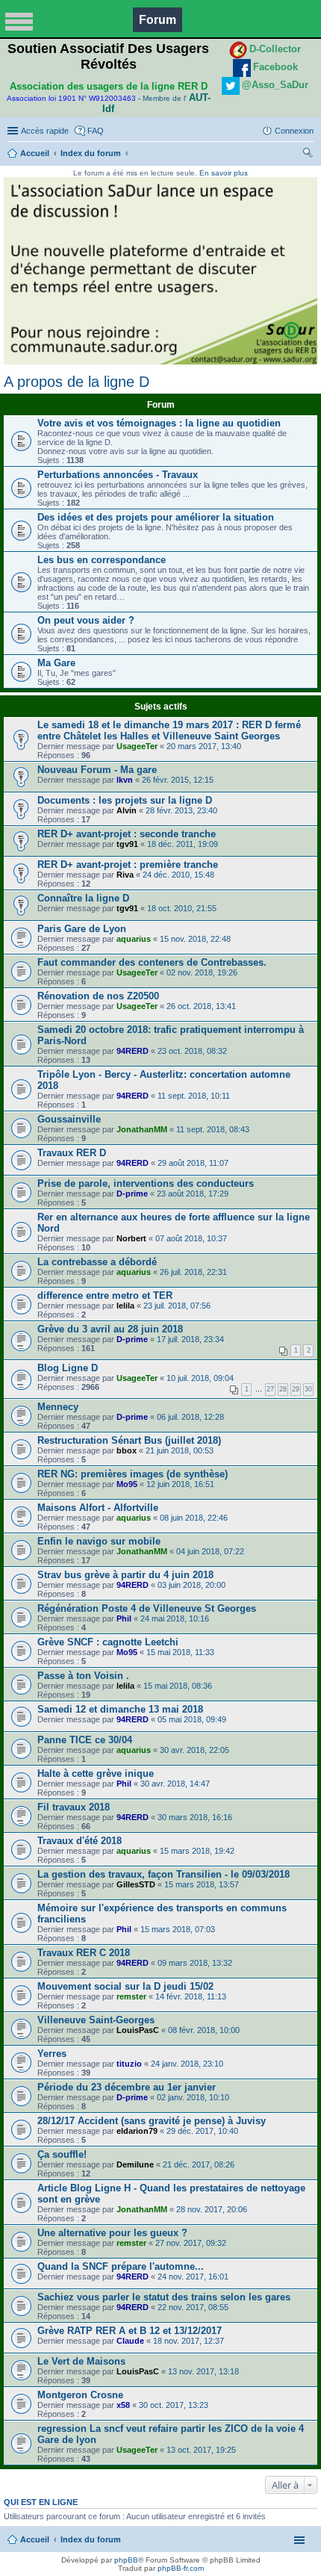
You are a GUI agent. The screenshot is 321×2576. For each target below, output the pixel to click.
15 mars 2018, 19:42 (197, 1851)
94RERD (133, 1051)
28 (283, 1389)
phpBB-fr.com (181, 2568)
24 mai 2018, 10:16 (175, 1618)
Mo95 (127, 1484)
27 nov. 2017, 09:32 (191, 2243)
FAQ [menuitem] (96, 131)
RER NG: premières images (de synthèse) (133, 1474)
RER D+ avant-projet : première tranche (128, 865)
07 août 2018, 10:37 (191, 1238)
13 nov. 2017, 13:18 (203, 2371)
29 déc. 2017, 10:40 (202, 2131)
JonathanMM (142, 1129)
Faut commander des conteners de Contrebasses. (152, 962)
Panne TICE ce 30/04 (85, 1740)
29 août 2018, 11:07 (193, 1163)
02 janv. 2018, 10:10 (193, 2097)
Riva (125, 875)
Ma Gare (56, 663)
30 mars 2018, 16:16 (195, 1817)
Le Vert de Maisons (81, 2361)
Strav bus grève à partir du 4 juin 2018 (125, 1575)
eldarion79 (137, 2131)
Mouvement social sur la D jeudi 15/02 (125, 1986)
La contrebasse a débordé (97, 1262)
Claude (130, 2341)
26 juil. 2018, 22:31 (193, 1272)
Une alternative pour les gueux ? (112, 2233)
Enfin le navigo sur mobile (99, 1541)
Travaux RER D (72, 1153)
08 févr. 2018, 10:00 (204, 2030)
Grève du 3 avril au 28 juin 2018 (110, 1329)
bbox (127, 1450)
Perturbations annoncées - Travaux (118, 475)
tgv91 (127, 844)
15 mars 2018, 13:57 (202, 1884)
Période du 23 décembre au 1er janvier (127, 2087)
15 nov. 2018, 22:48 (195, 939)
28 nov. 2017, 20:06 (212, 2209)
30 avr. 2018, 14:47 (175, 1784)
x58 (123, 2405)
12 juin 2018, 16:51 (180, 1484)
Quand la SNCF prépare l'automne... (121, 2266)
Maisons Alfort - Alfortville (98, 1508)
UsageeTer (137, 746)
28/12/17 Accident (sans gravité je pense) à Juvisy (152, 2121)
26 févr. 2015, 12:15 (178, 780)
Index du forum (91, 153)
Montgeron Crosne (80, 2395)
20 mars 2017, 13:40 (204, 746)
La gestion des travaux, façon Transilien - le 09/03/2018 (163, 1874)
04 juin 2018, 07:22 (210, 1551)
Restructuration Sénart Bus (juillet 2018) (129, 1440)
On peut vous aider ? (86, 620)
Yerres (52, 2054)
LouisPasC (138, 2030)
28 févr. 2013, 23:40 (181, 810)
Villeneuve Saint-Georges (96, 2020)
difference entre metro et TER (105, 1295)
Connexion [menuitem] (294, 131)
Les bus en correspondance (102, 560)
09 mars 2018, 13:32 (195, 1963)
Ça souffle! (62, 2154)
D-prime (132, 1194)
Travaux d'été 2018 (80, 1841)
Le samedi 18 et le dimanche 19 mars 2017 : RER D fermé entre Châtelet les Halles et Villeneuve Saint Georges (169, 730)
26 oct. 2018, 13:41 (201, 1006)
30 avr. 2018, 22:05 (194, 1750)
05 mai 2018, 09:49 (192, 1719)
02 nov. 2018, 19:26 (202, 972)
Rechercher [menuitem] (308, 155)
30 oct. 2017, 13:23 (174, 2405)
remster (131, 1996)
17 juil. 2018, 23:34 (190, 1339)
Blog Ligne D (68, 1368)
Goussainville (69, 1119)
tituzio (129, 2064)
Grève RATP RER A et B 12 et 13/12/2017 (130, 2331)
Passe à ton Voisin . (83, 1676)
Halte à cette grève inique (96, 1773)
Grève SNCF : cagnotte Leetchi (108, 1642)
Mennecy (58, 1407)
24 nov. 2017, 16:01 (193, 2276)
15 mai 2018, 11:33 (180, 1652)
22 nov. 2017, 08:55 (193, 2307)
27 (270, 1389)
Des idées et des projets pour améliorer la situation (156, 517)
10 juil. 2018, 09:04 (200, 1378)
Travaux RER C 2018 (84, 1953)
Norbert (131, 1238)
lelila (125, 1306)
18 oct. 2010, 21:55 (182, 908)
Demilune (135, 2164)
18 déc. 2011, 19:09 (183, 844)
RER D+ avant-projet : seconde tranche (127, 834)
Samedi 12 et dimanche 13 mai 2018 (120, 1709)
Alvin (127, 810)
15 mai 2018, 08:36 (178, 1686)
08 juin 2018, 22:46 (194, 1518)
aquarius (134, 939)
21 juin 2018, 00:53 (180, 1450)
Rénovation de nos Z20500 (98, 996)
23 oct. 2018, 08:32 (192, 1051)
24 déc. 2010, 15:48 (178, 875)
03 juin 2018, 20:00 (191, 1585)
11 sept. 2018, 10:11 (194, 1096)
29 (296, 1389)
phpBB (126, 2560)
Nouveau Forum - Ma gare (97, 770)
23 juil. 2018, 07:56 (177, 1306)
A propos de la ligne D (77, 382)
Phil (124, 1618)
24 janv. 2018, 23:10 (187, 2064)
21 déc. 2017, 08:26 (199, 2164)
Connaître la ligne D (83, 898)
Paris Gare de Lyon (82, 929)
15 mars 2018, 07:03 (178, 1929)
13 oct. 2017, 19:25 (201, 2450)
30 (308, 1389)
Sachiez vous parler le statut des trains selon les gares (164, 2297)
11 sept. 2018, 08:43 (213, 1129)
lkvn (125, 780)
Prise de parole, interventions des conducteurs (146, 1183)
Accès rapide (45, 131)
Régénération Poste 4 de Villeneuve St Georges (147, 1608)
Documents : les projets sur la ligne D (125, 800)
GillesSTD (136, 1884)
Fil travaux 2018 (74, 1807)
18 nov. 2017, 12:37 (188, 2341)
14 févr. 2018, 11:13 (191, 1996)
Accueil (35, 153)
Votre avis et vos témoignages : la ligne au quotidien (159, 423)
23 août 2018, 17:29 (193, 1194)
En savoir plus (224, 173)
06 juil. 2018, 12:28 (190, 1417)
